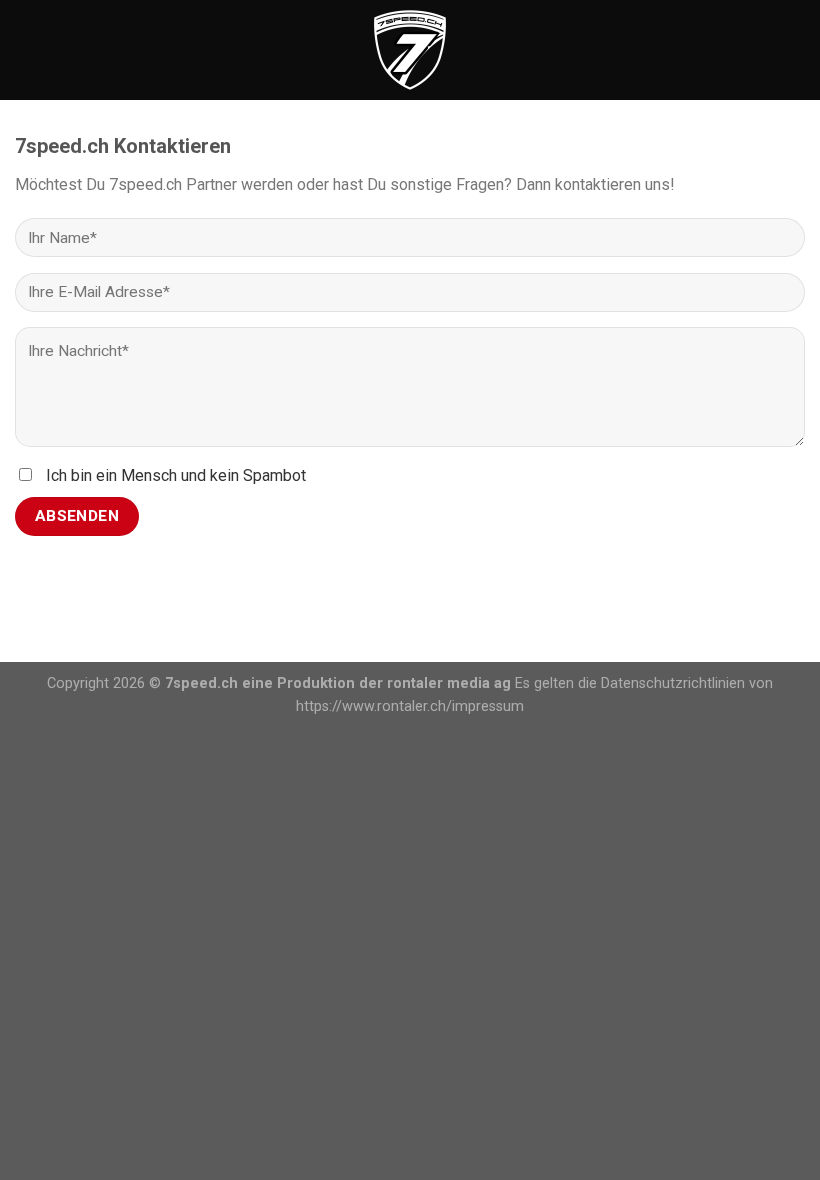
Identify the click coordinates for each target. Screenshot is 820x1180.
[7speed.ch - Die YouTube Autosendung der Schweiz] (410, 50)
